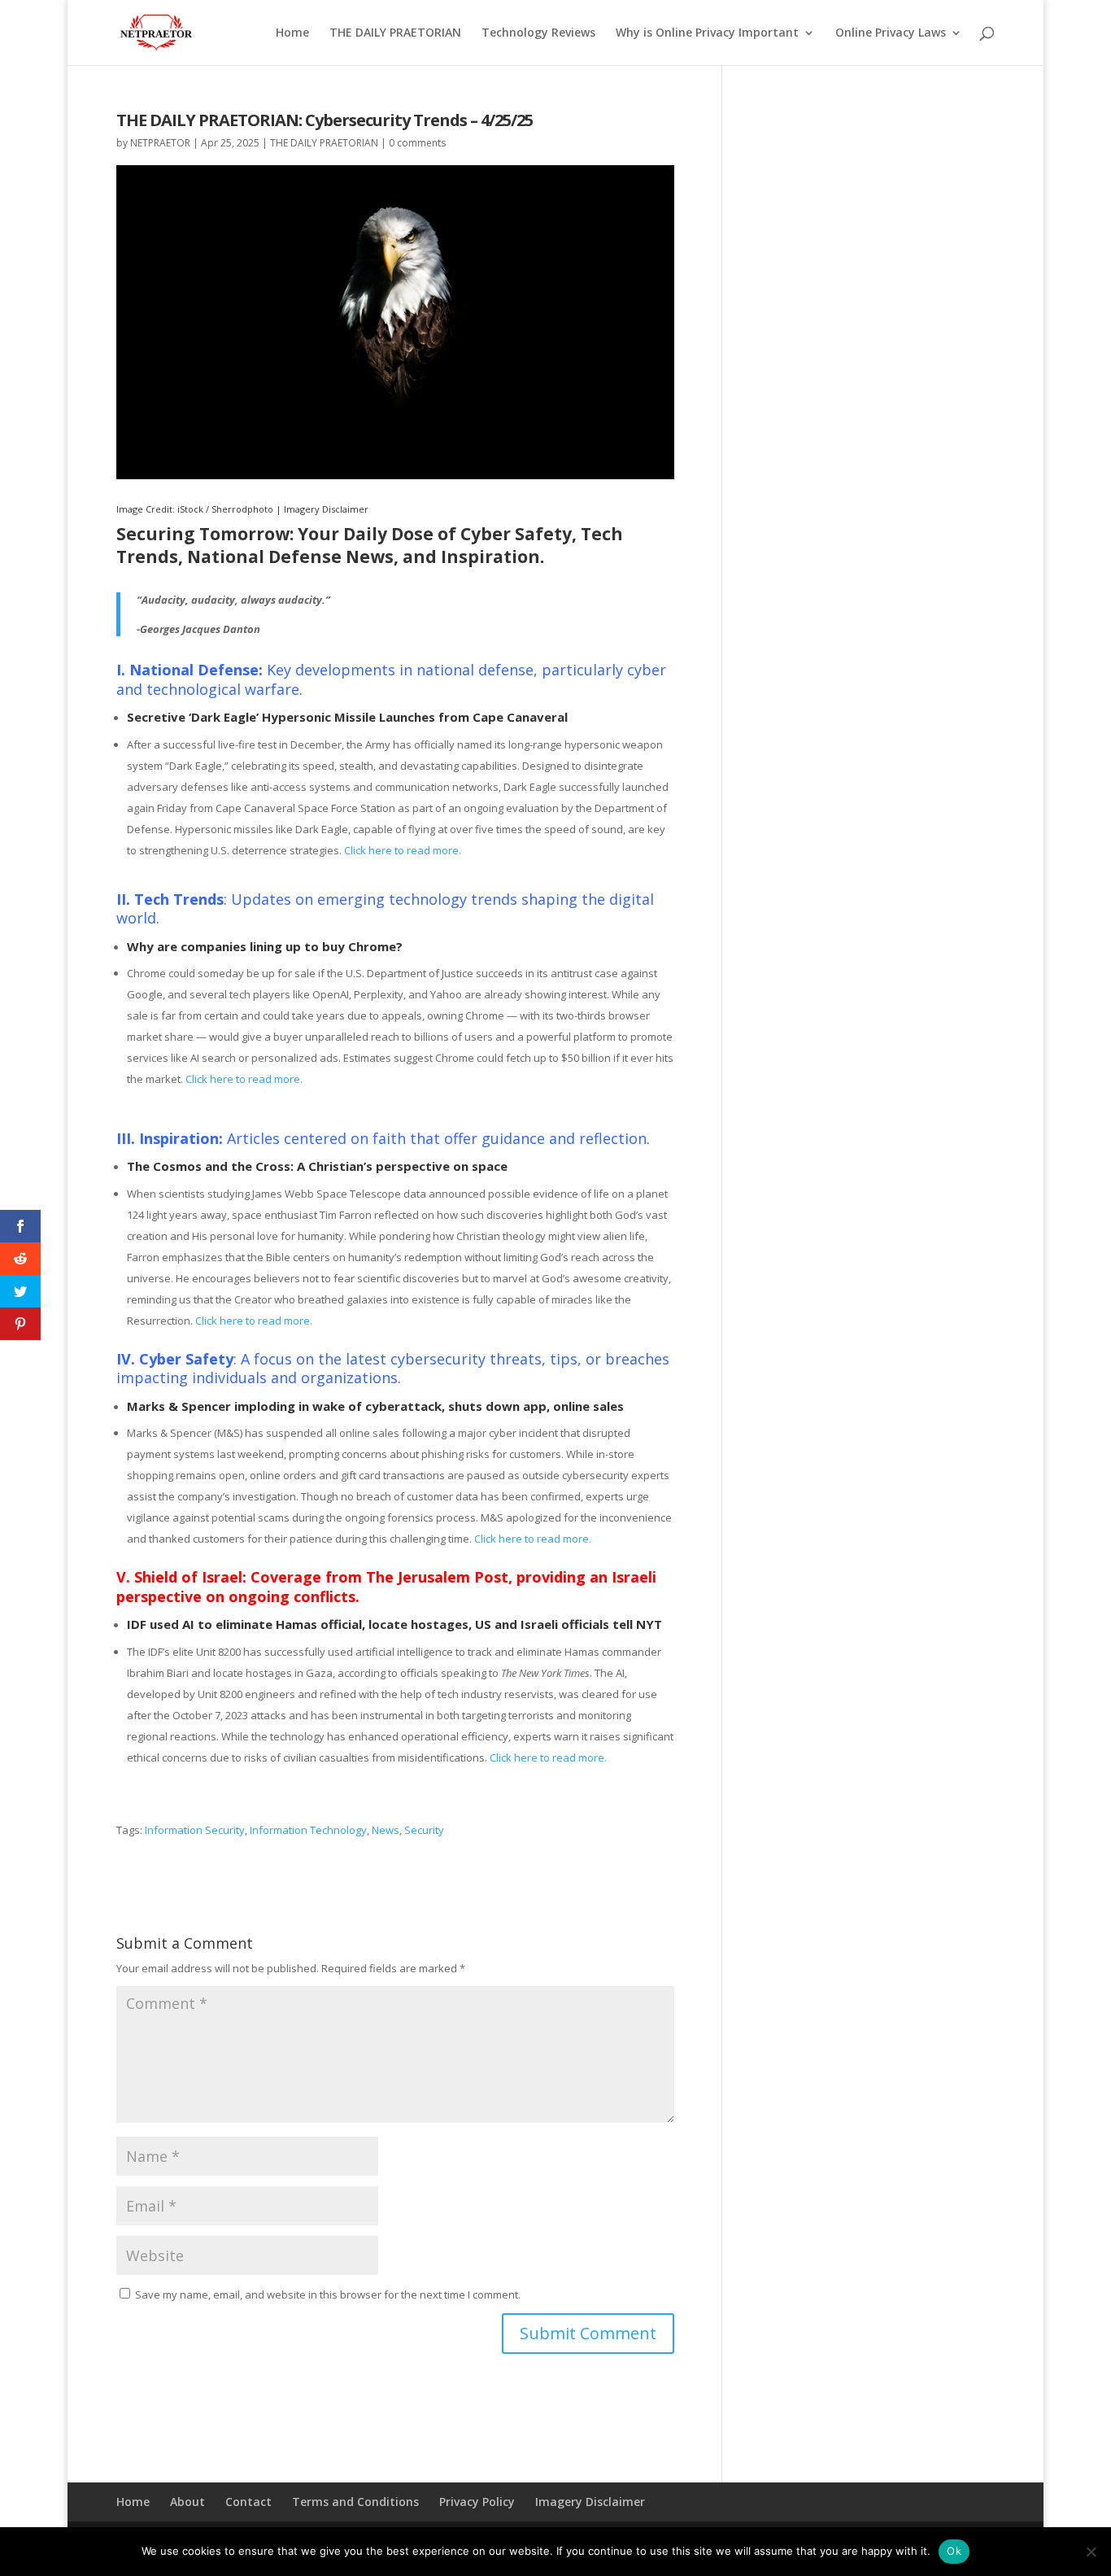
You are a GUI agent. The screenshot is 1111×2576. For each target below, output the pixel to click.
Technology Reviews (538, 33)
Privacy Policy (477, 2502)
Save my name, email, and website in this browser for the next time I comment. (328, 2294)
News (386, 1830)
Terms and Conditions (355, 2502)
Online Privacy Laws (891, 33)
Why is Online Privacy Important (707, 33)
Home (292, 33)
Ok (954, 2551)
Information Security (195, 1830)
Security (424, 1830)
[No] (1091, 2552)
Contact (248, 2502)
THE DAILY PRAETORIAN (395, 33)
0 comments (417, 143)
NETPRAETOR (160, 143)
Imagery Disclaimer (326, 509)
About (187, 2502)
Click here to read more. (403, 850)
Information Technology (308, 1830)
